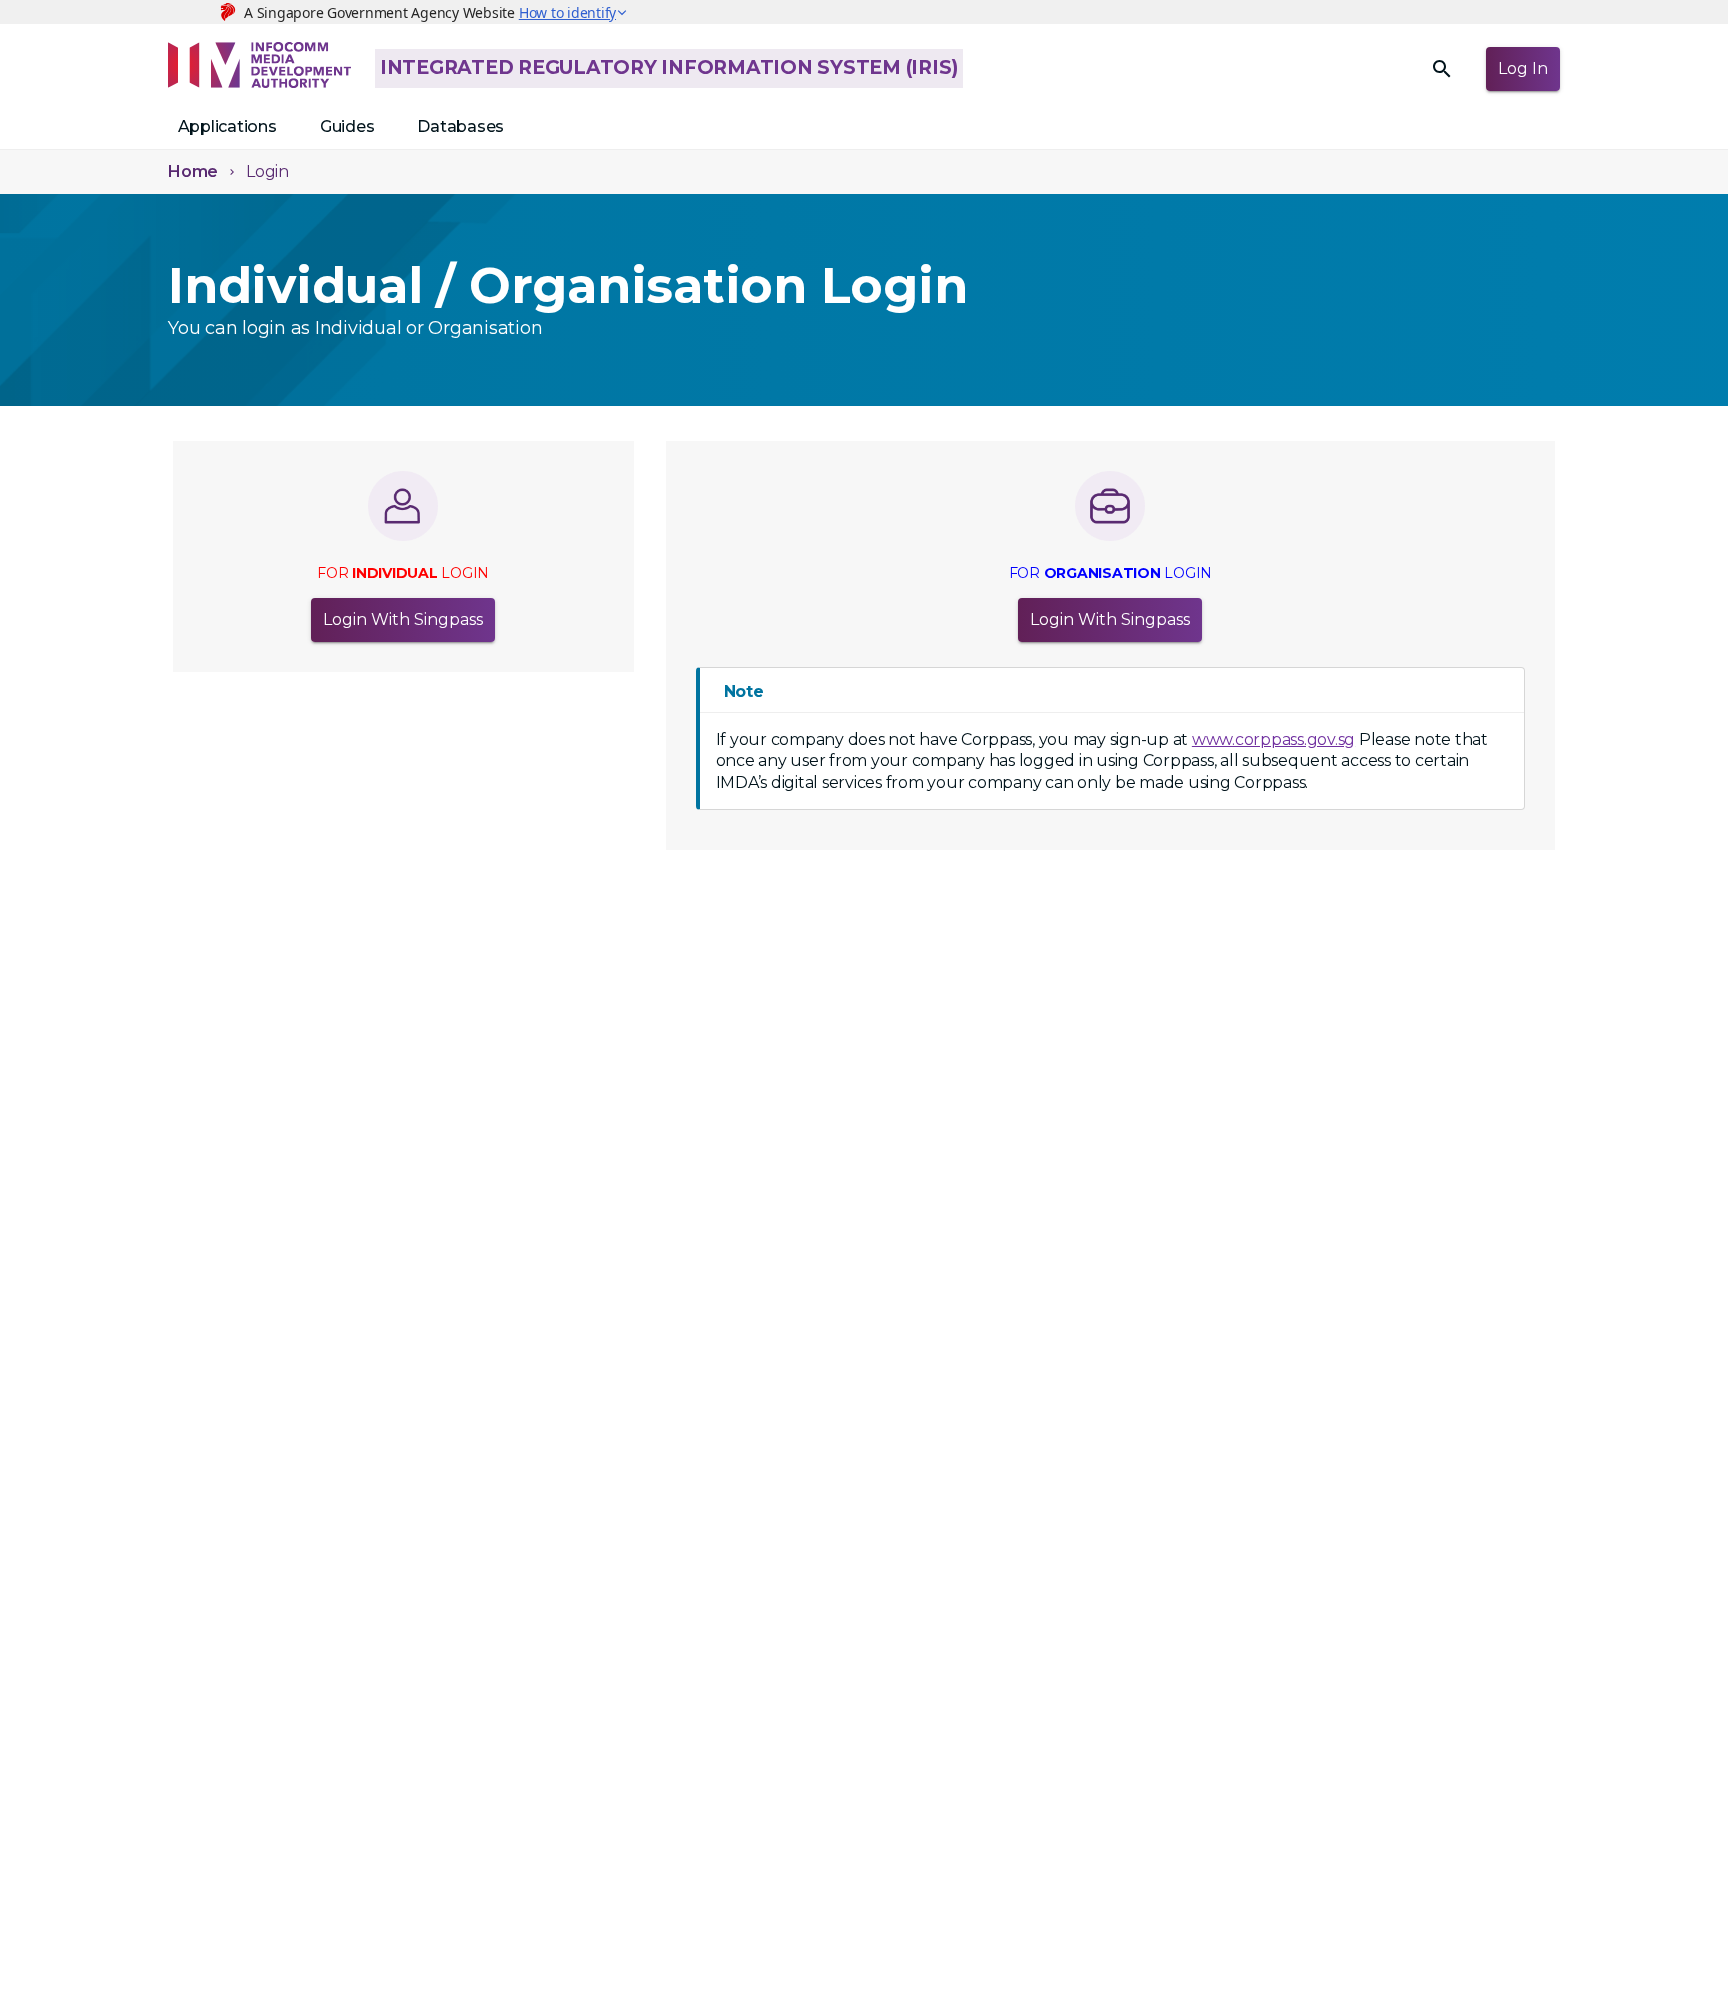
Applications (227, 126)
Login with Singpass (403, 619)
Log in (1523, 68)
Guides (347, 126)
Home (193, 171)
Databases (460, 126)
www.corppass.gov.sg (1273, 739)
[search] (1442, 69)
